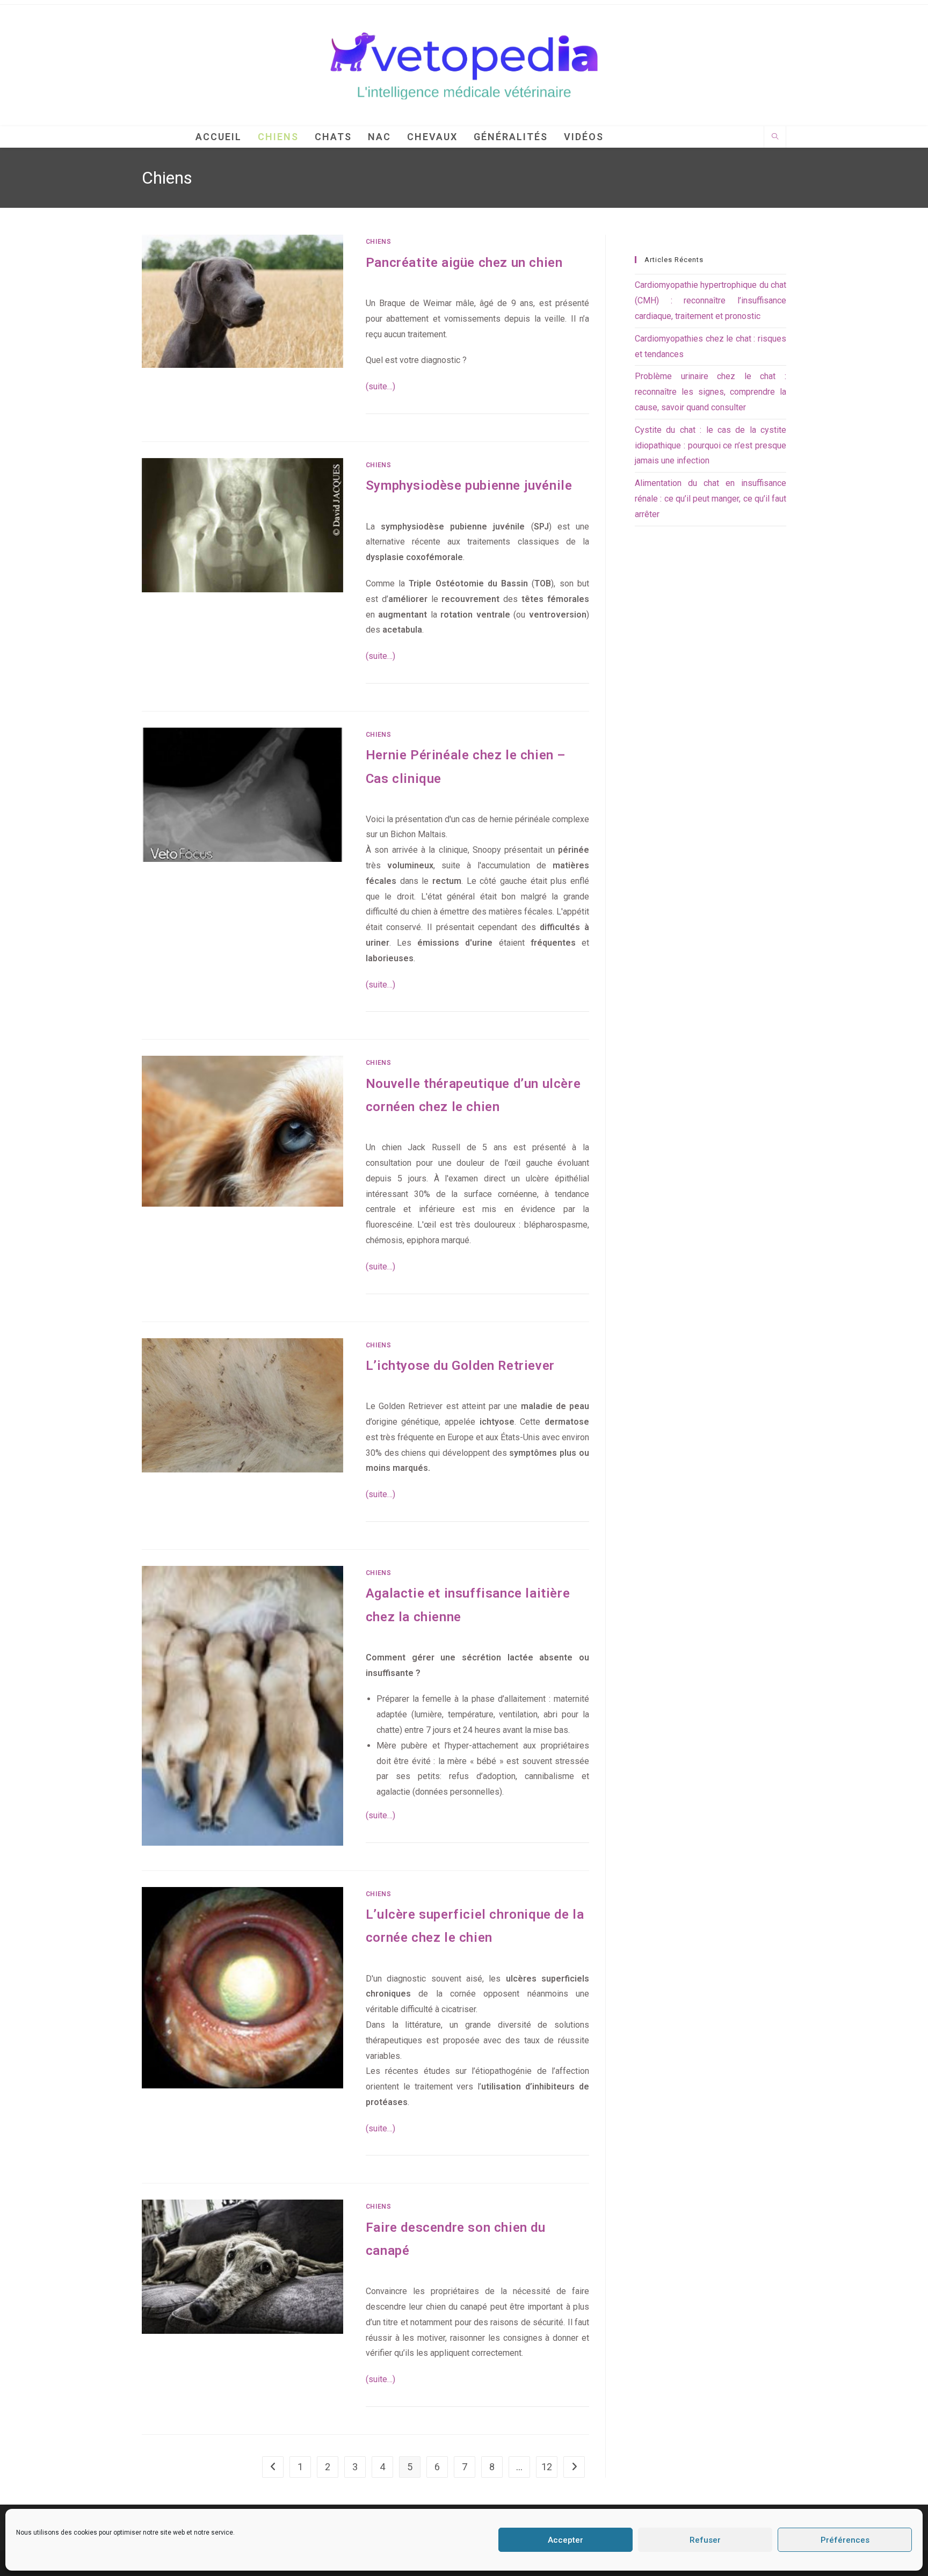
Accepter (565, 2540)
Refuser (705, 2540)
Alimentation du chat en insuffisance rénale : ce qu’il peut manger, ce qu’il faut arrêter (711, 499)
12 (547, 2467)
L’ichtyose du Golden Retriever (460, 1366)
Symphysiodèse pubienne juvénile (469, 485)
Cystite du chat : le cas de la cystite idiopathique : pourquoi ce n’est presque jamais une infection (711, 445)
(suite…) (380, 386)
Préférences (845, 2540)
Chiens (379, 242)
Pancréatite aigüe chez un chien (464, 263)
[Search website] (775, 137)
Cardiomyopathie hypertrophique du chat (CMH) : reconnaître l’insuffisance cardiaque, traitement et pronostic (711, 300)
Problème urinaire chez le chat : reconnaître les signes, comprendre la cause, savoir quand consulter (711, 392)
